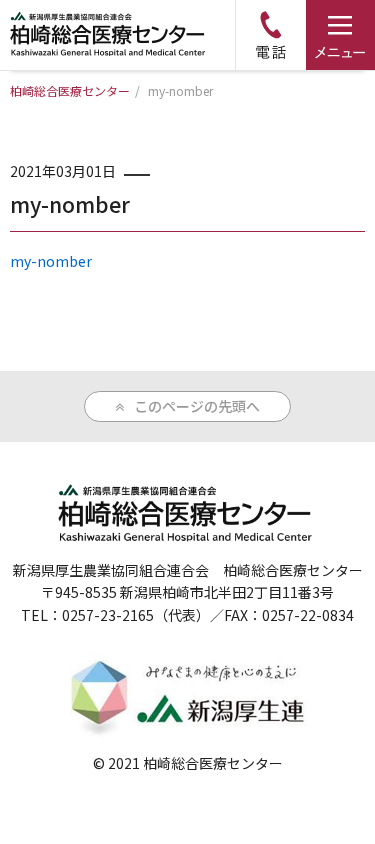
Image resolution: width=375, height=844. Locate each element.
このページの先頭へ (197, 406)
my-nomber (51, 261)
